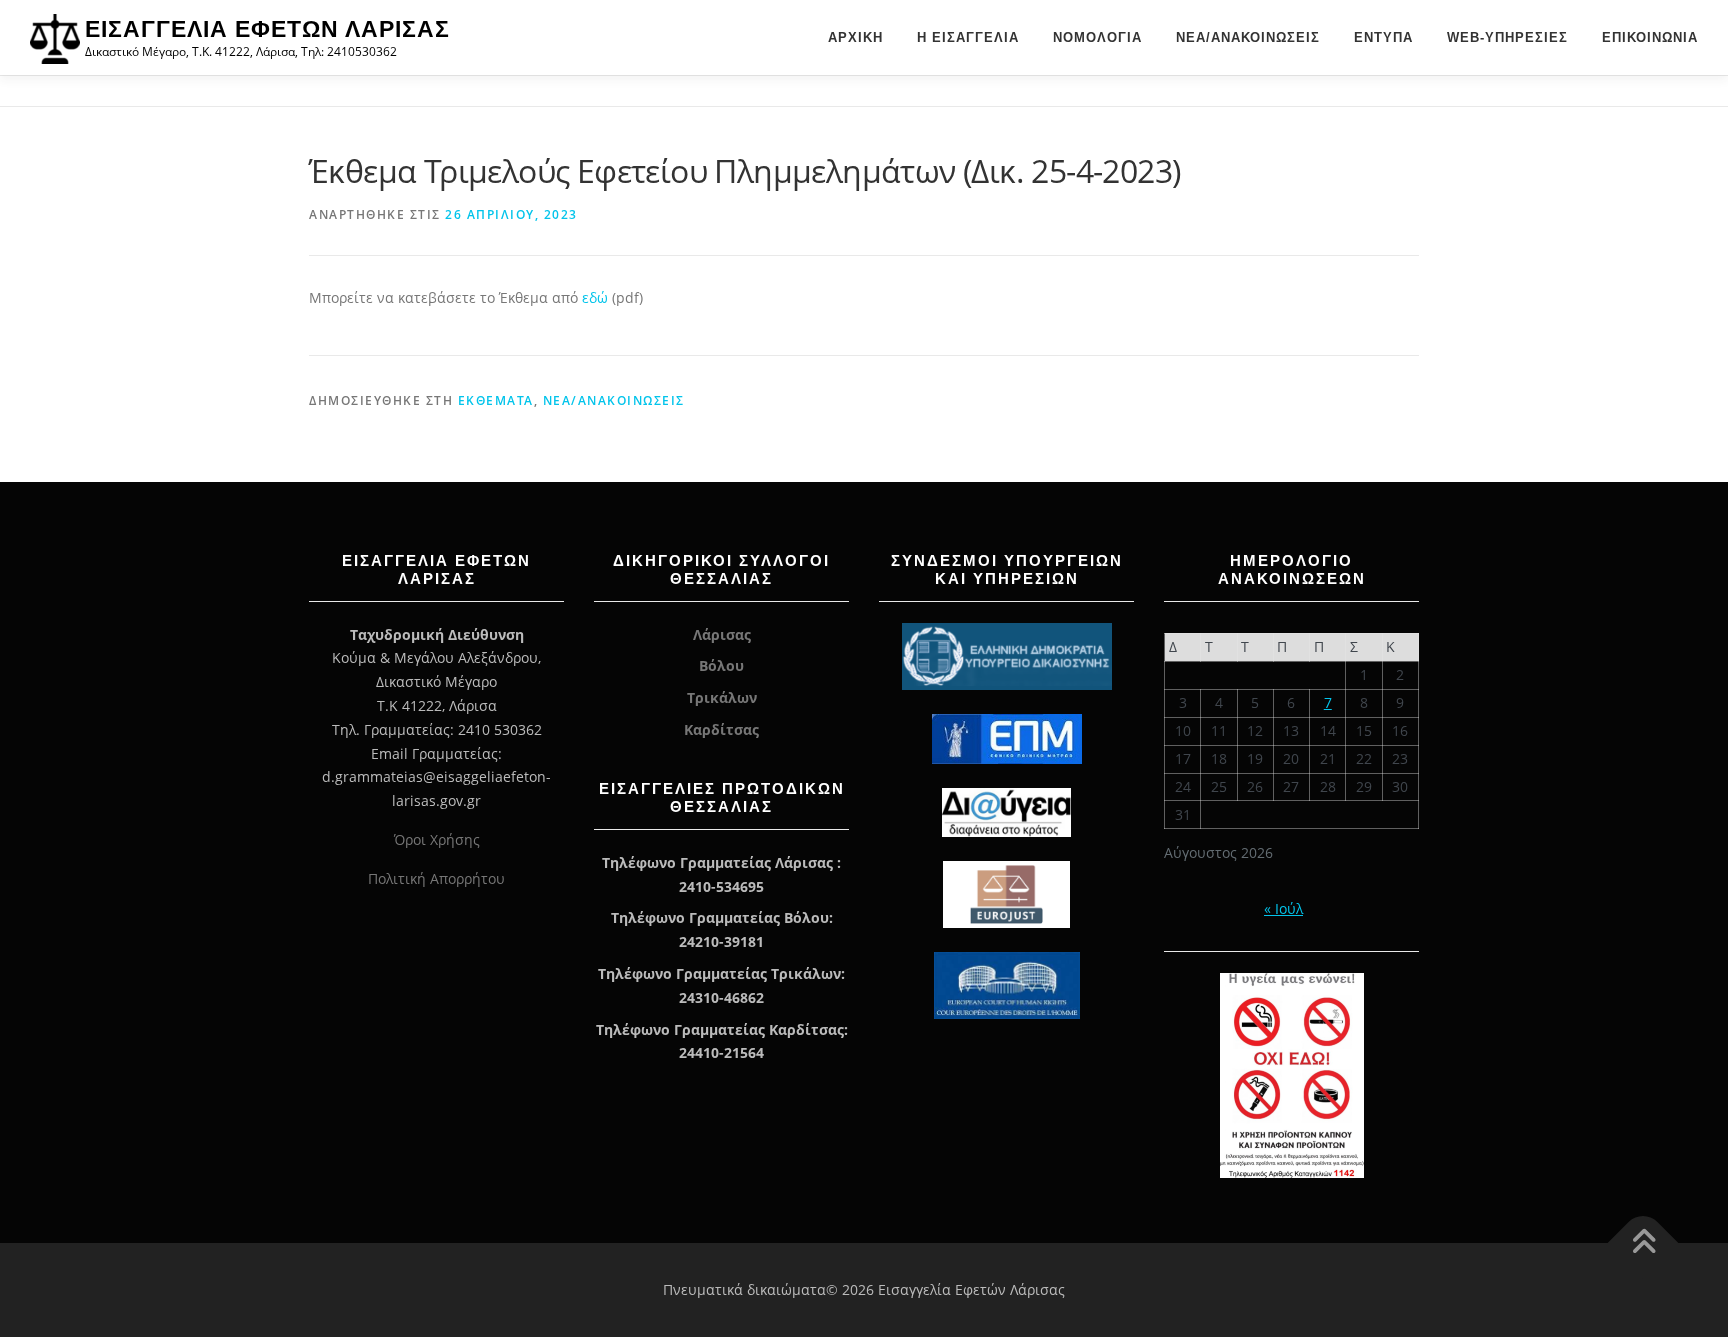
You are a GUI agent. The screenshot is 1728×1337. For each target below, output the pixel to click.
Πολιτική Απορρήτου (436, 878)
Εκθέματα (496, 400)
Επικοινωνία (1650, 37)
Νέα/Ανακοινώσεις (1248, 37)
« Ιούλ (1283, 908)
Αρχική (855, 37)
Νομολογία (1097, 37)
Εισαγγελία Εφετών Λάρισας (267, 29)
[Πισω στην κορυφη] (1643, 1243)
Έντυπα (1383, 37)
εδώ (597, 297)
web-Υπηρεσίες (1507, 37)
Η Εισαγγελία (968, 37)
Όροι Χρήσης (437, 839)
